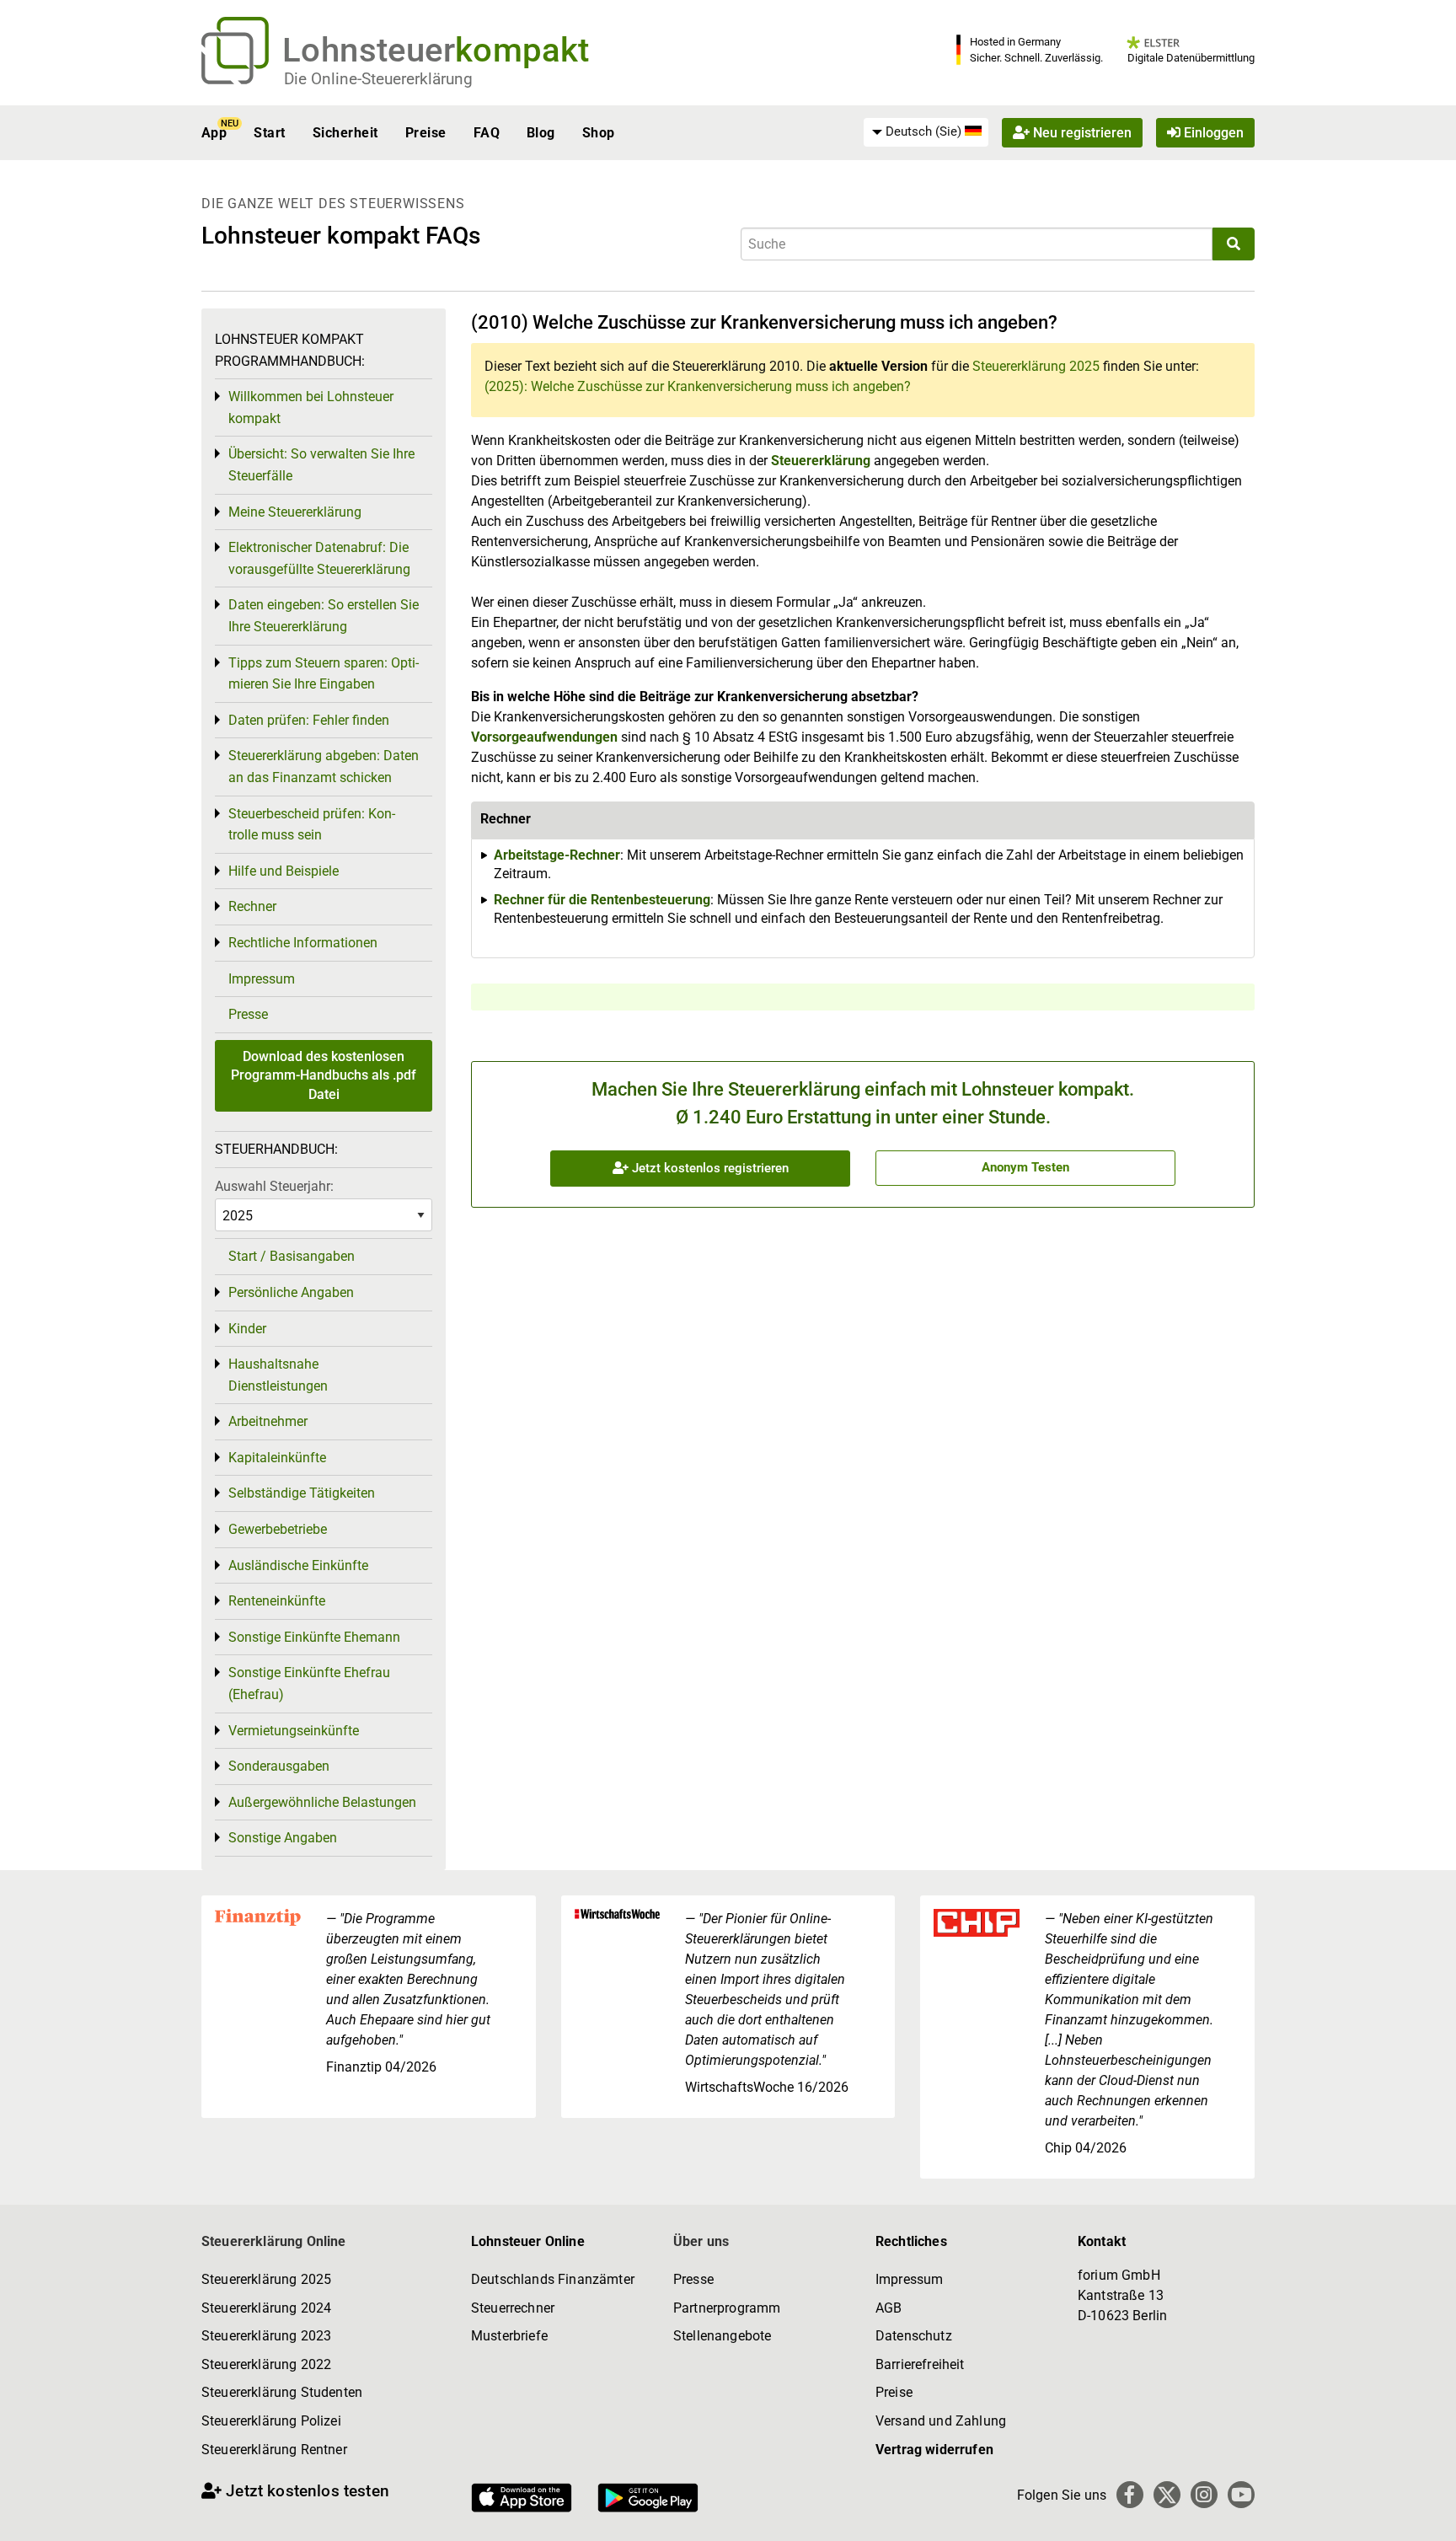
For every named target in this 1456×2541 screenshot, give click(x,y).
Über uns (701, 2241)
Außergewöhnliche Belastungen (322, 1802)
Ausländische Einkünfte (298, 1565)
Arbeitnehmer (268, 1421)
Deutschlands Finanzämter (553, 2279)
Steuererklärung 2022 (266, 2364)
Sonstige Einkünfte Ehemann (314, 1637)
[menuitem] (926, 132)
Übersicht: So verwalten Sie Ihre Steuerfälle (321, 465)
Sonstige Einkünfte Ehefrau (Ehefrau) (309, 1683)
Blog (541, 133)
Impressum (262, 979)
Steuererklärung (821, 461)
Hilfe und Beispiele (284, 871)
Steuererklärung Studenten (282, 2392)
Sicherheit (345, 133)
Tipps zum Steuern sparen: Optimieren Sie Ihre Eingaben (324, 674)
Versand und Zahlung (941, 2421)
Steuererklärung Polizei (271, 2421)
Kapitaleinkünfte (277, 1458)
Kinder (247, 1329)
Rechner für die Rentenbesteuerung (602, 900)
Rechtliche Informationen (303, 943)
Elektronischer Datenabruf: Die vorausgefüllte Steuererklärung (319, 558)
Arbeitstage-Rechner (557, 855)
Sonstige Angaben (283, 1838)
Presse (248, 1014)
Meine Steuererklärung (295, 512)
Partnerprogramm (727, 2308)
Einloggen (1212, 133)
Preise (426, 133)
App (214, 133)
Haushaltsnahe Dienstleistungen (278, 1375)
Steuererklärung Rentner (274, 2450)
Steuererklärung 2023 (266, 2336)
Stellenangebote (722, 2336)
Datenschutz (914, 2336)
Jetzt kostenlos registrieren (709, 1168)
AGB (889, 2308)
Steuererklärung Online (274, 2241)
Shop (599, 133)
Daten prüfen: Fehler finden (309, 720)
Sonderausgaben (279, 1766)
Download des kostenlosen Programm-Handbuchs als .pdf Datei (324, 1075)
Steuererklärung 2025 (1036, 366)
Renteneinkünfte (277, 1601)
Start (269, 133)
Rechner (252, 906)
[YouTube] (1241, 2495)
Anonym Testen (1025, 1167)
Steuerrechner (513, 2308)
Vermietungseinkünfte (294, 1731)
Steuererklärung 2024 (266, 2308)
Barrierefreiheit (920, 2364)
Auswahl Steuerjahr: (274, 1186)
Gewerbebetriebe (278, 1529)
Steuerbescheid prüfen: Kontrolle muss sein (312, 825)
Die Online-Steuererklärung (378, 79)
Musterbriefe (509, 2336)
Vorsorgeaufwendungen (544, 737)
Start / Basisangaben (292, 1256)
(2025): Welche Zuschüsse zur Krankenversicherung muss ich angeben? (698, 386)
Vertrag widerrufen (934, 2450)
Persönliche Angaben (291, 1292)
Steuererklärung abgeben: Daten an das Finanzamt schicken (324, 767)
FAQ (487, 133)
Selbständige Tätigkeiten (302, 1493)
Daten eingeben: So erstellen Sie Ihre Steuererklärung (324, 616)
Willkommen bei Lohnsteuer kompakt (311, 407)
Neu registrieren (1081, 133)
